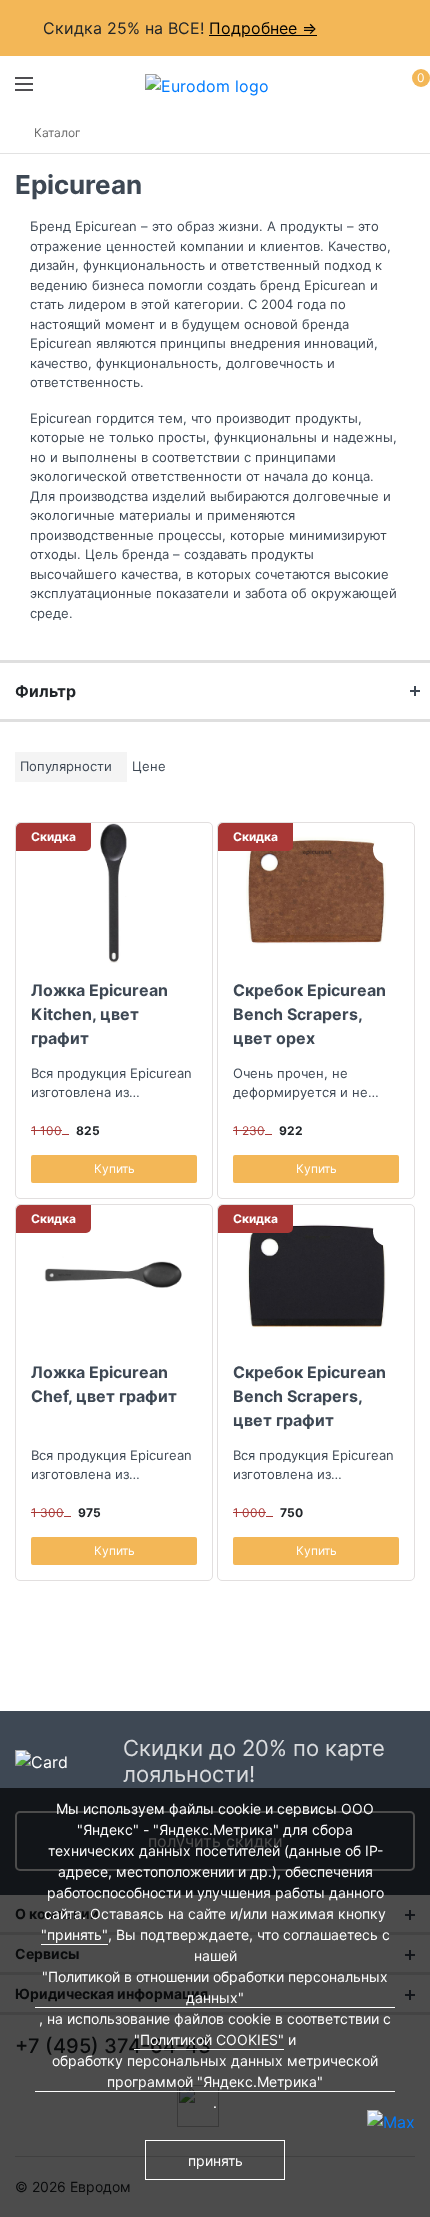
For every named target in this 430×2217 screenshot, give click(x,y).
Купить (114, 1168)
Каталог (57, 132)
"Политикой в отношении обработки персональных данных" (215, 1987)
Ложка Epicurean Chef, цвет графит (104, 1384)
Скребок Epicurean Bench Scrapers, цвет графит (309, 1396)
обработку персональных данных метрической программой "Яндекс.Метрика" (215, 2071)
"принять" (74, 1934)
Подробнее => (263, 28)
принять (215, 2160)
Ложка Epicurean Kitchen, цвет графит (99, 1014)
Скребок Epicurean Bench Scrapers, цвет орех (309, 1014)
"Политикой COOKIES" (209, 2039)
